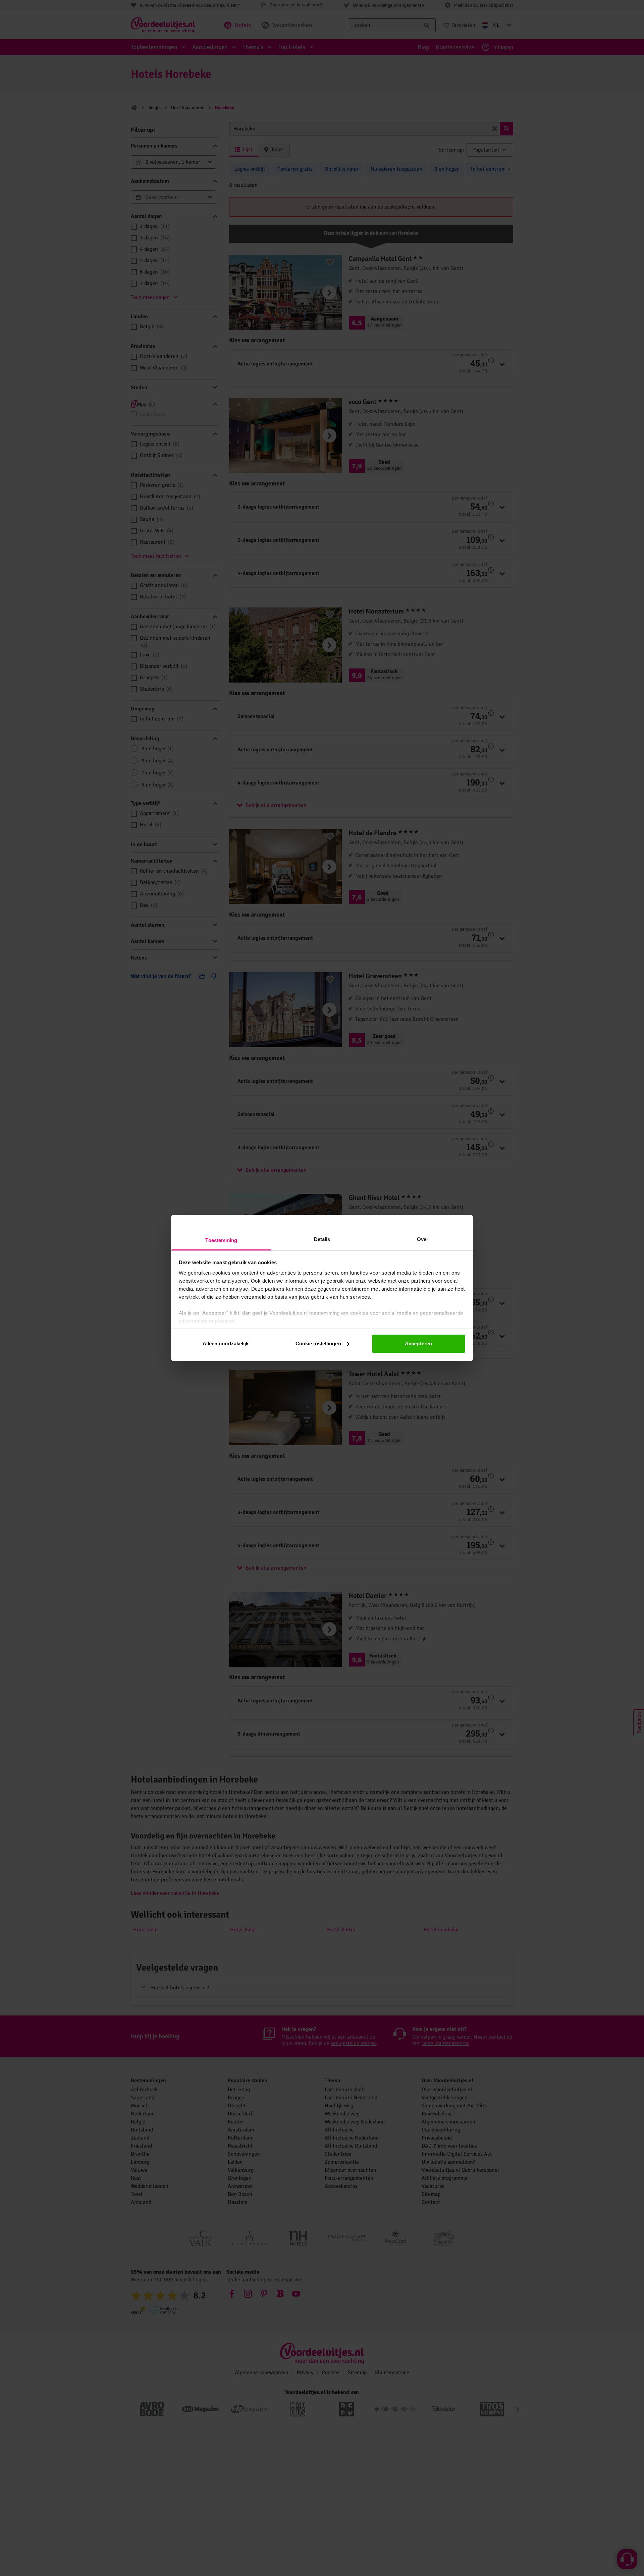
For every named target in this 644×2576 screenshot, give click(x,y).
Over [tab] (423, 1239)
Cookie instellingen (318, 1343)
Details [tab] (322, 1239)
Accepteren (418, 1343)
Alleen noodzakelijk (226, 1343)
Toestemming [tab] (221, 1240)
